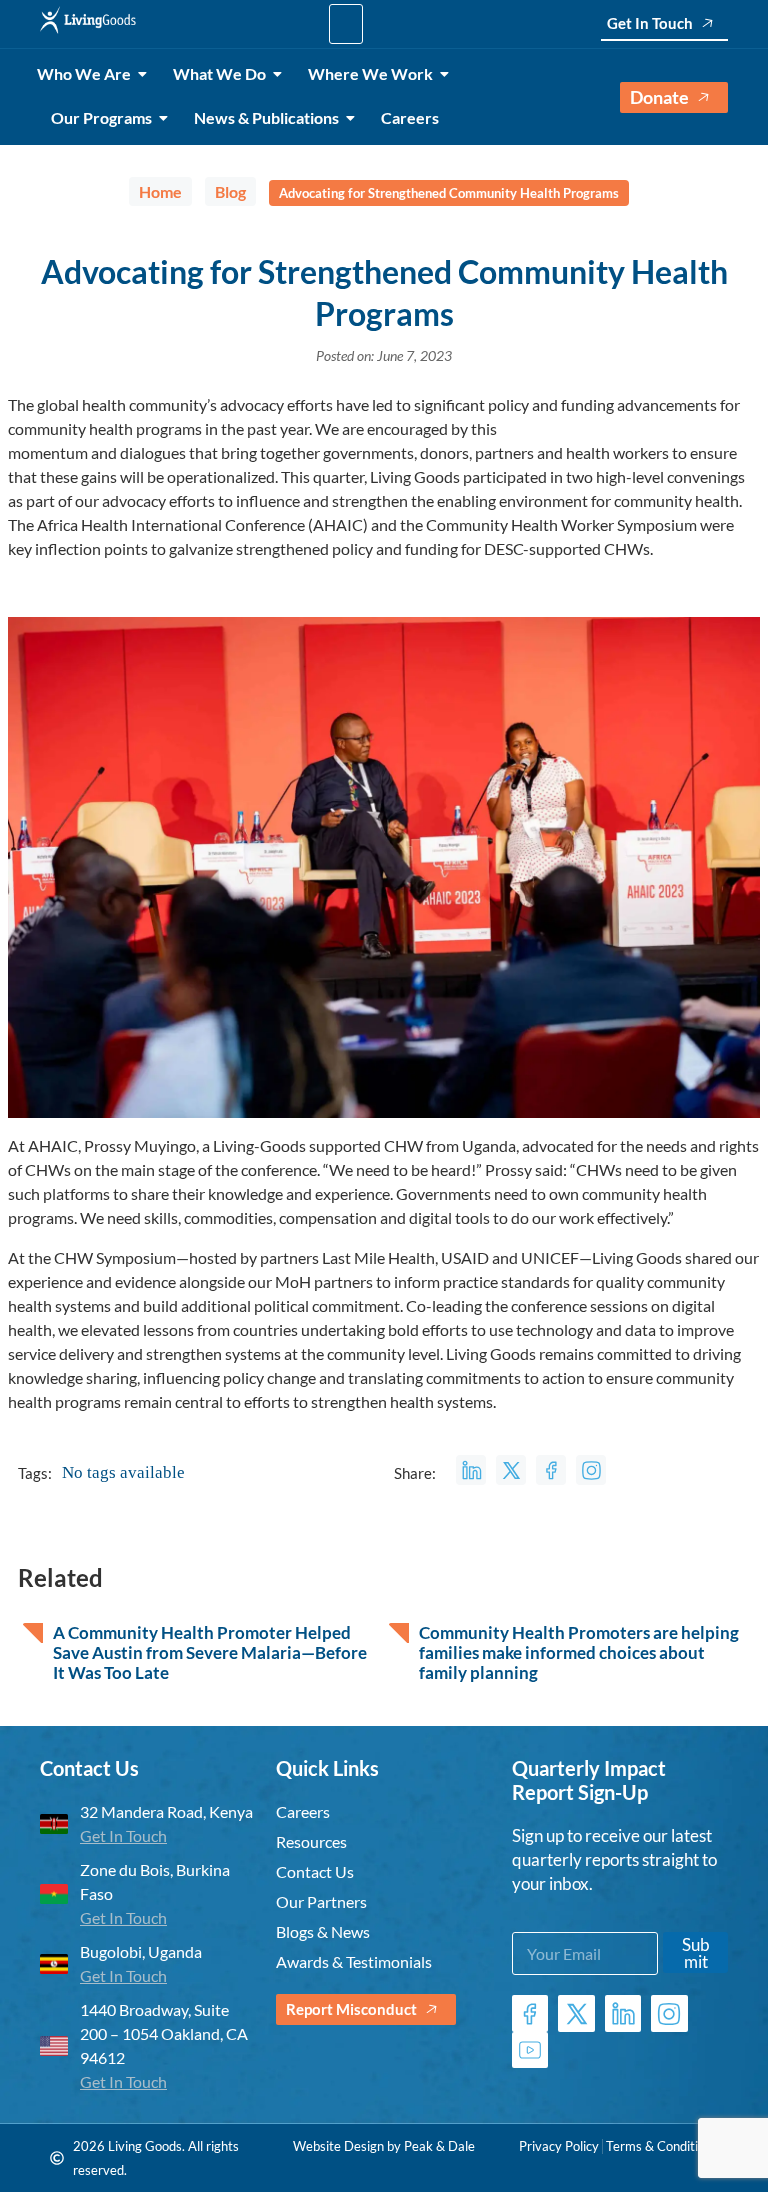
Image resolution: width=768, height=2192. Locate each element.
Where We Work (370, 73)
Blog (230, 191)
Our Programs (101, 117)
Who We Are (84, 73)
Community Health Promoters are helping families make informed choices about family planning (579, 1653)
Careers (410, 117)
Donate (659, 97)
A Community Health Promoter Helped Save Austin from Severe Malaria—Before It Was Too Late (210, 1653)
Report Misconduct (351, 2009)
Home (160, 191)
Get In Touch (650, 23)
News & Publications (266, 117)
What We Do (219, 73)
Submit (696, 1953)
